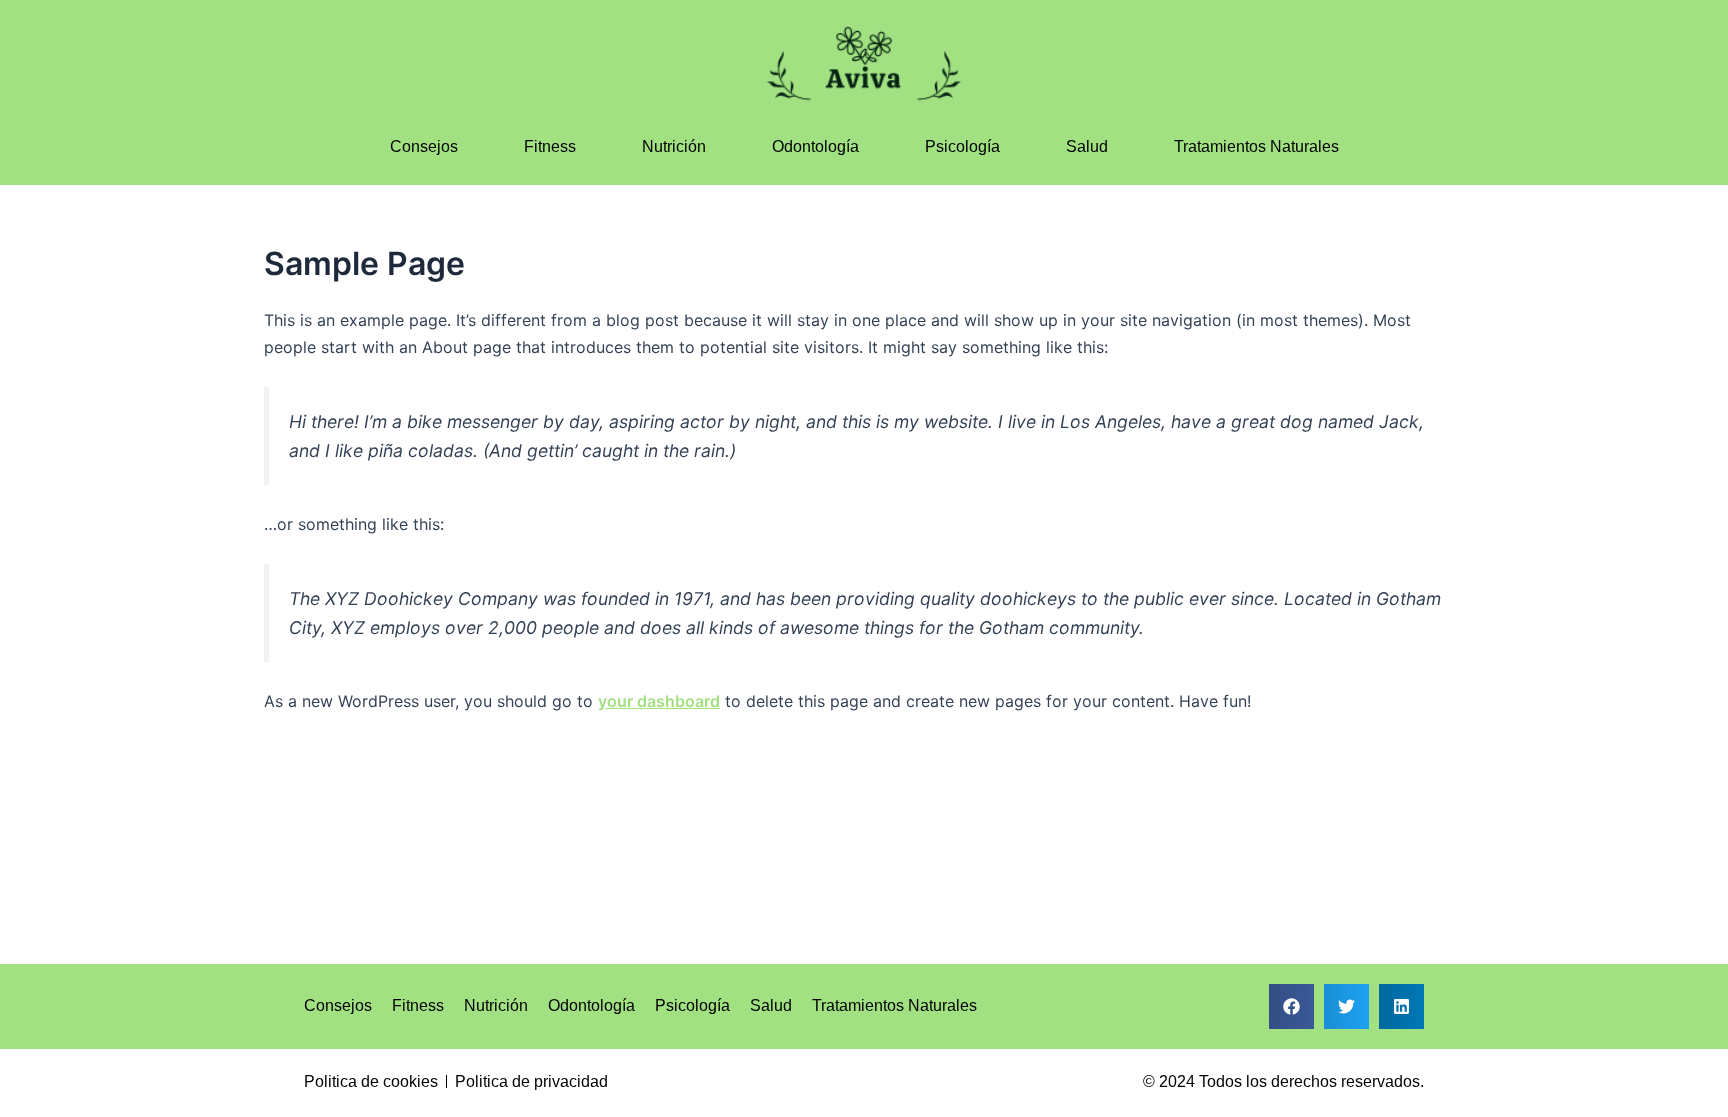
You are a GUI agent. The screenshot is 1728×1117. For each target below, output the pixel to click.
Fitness (550, 146)
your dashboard (659, 701)
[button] (1291, 1006)
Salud (1087, 146)
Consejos (424, 146)
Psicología (962, 146)
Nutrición (674, 146)
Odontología (815, 146)
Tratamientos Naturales (1256, 146)
